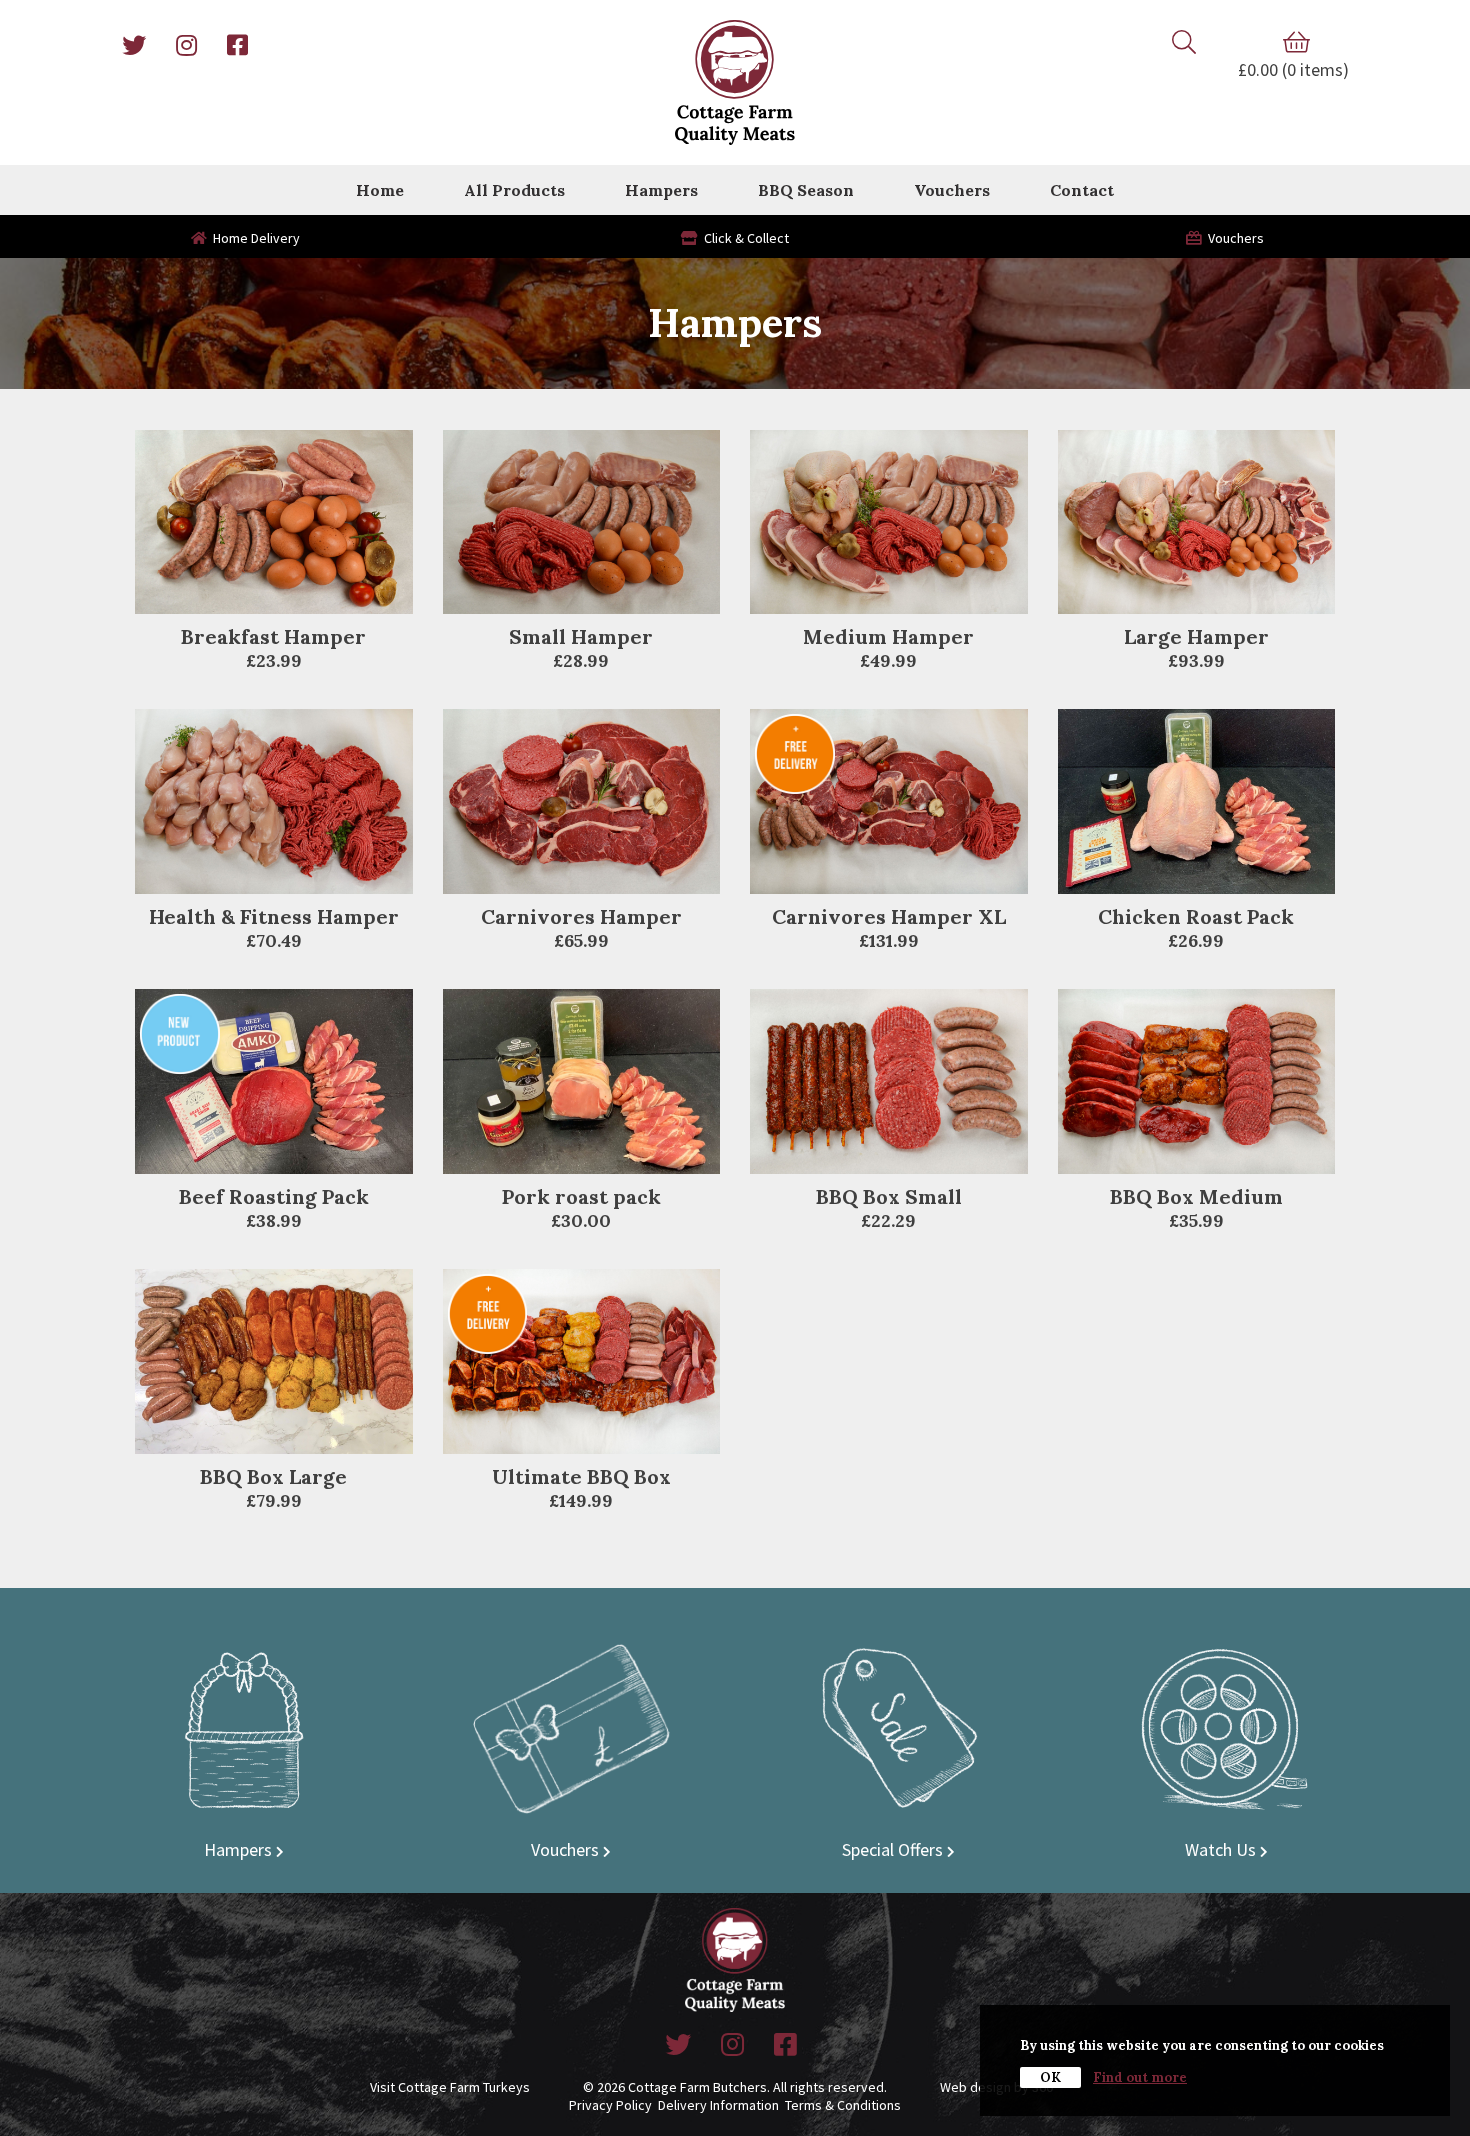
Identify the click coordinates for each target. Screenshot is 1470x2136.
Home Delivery (253, 238)
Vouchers (952, 190)
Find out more (1140, 2077)
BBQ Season (806, 190)
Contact (1082, 190)
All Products (514, 190)
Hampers (661, 190)
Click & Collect (743, 238)
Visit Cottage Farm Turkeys (450, 2087)
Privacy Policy (610, 2105)
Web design (975, 2087)
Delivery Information (718, 2105)
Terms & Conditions (843, 2105)
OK (1050, 2077)
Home (380, 190)
